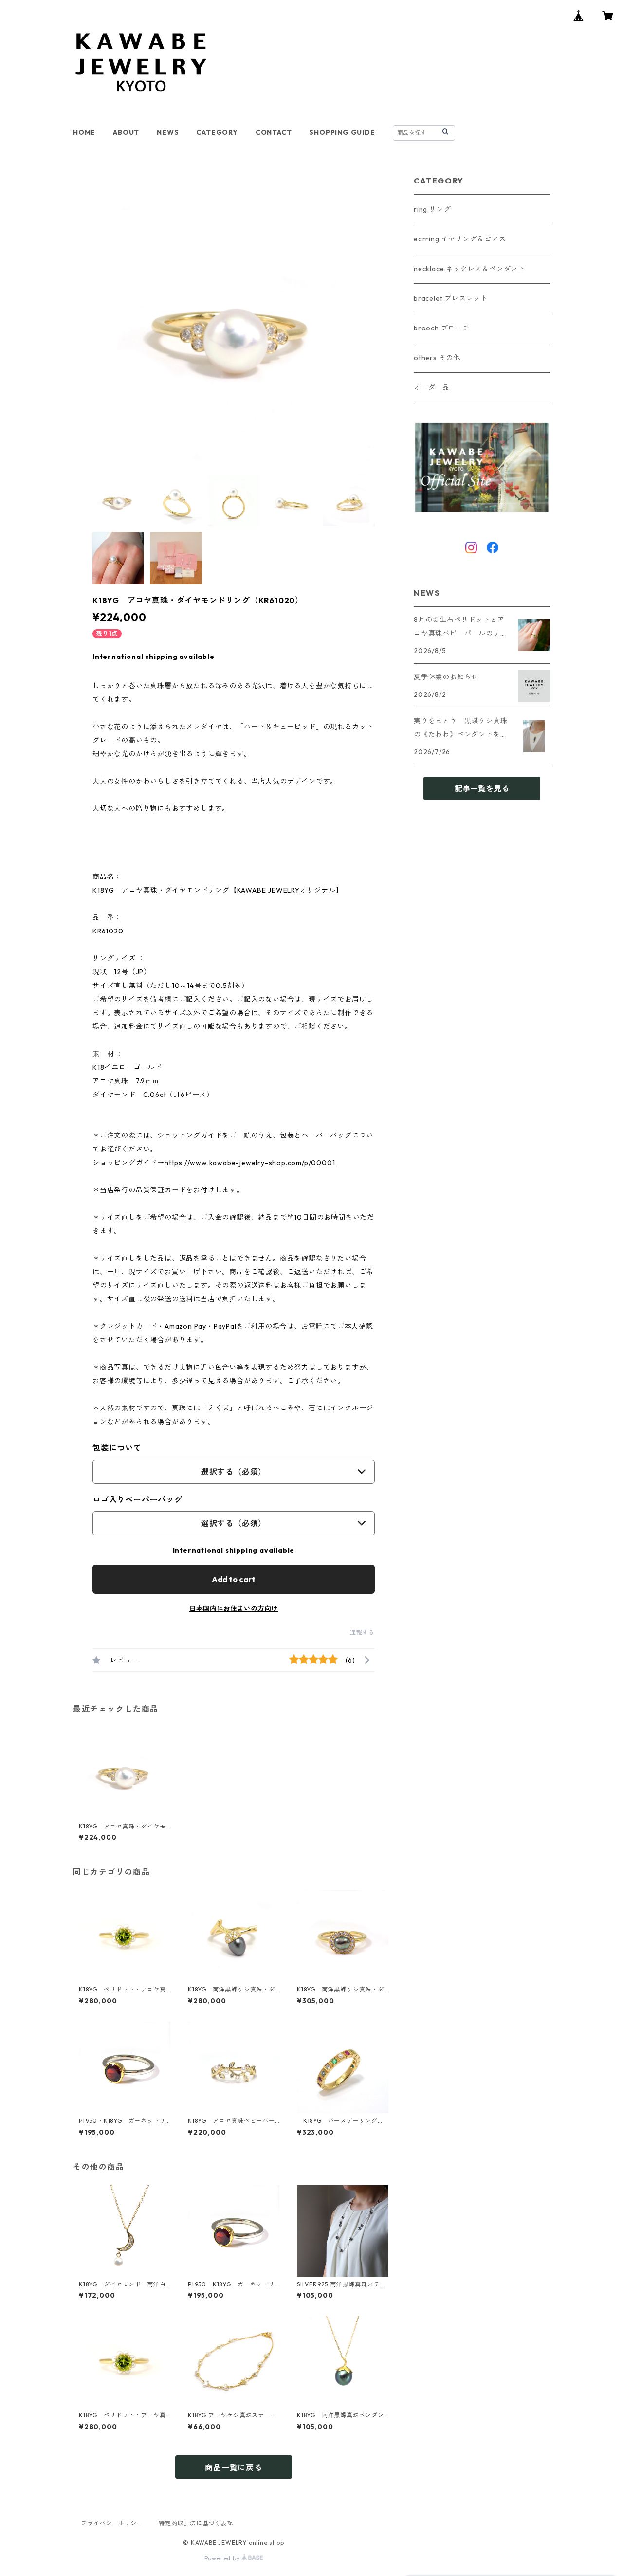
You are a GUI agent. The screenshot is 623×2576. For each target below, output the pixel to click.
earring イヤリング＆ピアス (460, 239)
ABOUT (126, 132)
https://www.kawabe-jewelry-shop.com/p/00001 (250, 1163)
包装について (117, 1448)
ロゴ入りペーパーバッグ (137, 1499)
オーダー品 (432, 387)
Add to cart (234, 1579)
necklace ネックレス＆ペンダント (469, 269)
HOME (84, 132)
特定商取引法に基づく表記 (196, 2523)
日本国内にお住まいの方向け (234, 1608)
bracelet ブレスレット (451, 298)
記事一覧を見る (482, 788)
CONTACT (274, 132)
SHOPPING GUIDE (342, 132)
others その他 (437, 358)
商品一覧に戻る (234, 2467)
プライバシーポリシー (112, 2523)
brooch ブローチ (442, 328)
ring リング (432, 209)
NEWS (168, 132)
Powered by (223, 2558)
